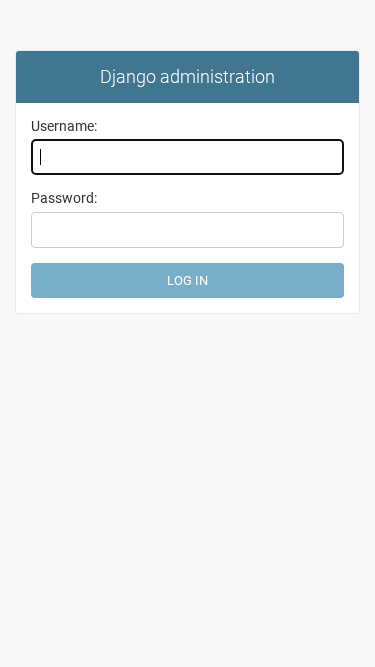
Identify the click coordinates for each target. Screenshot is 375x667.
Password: (64, 198)
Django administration (187, 76)
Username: (64, 126)
